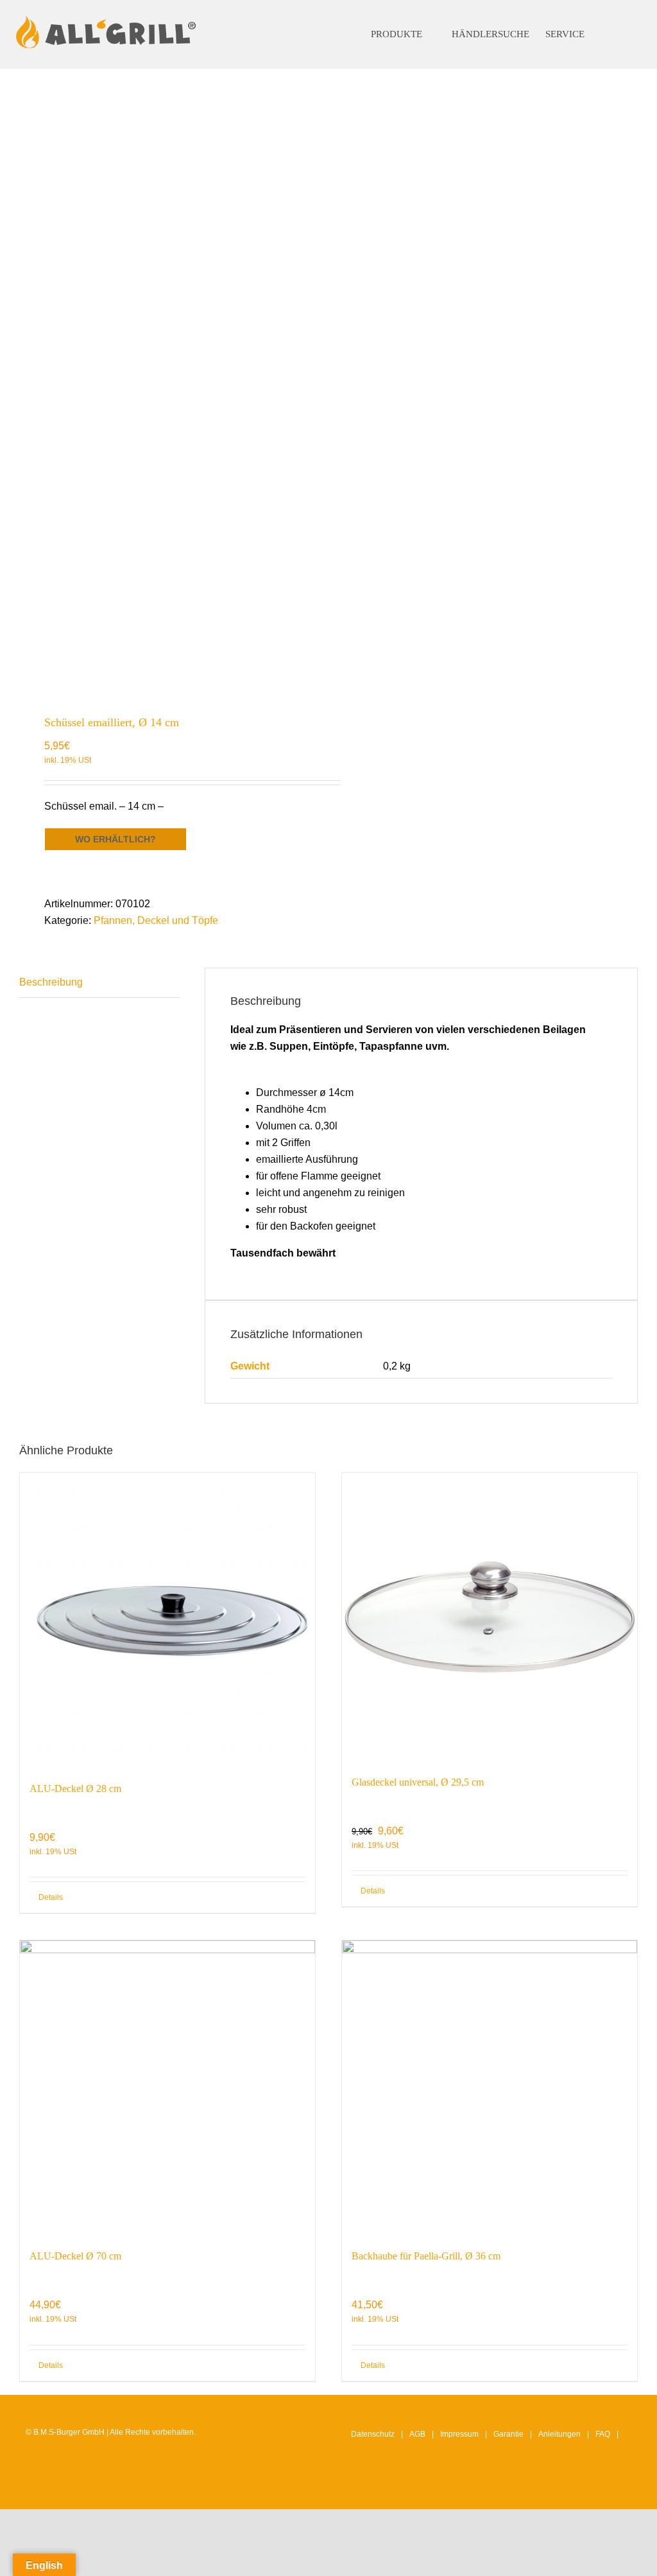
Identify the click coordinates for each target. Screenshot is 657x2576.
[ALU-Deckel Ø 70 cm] (167, 2088)
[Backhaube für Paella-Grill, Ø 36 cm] (490, 2088)
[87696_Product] (168, 385)
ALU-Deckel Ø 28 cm (75, 1788)
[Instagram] (567, 2487)
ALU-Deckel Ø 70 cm (75, 2256)
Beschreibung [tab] (51, 982)
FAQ (603, 2434)
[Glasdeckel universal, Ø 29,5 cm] (490, 1617)
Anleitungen (559, 2434)
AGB (417, 2434)
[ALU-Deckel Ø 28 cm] (167, 1621)
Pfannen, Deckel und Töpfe (156, 920)
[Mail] (626, 2487)
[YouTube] (606, 2487)
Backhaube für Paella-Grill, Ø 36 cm (426, 2256)
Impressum (459, 2434)
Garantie (508, 2434)
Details (51, 1897)
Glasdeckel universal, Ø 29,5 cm (418, 1782)
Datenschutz (373, 2434)
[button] (618, 34)
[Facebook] (586, 2487)
